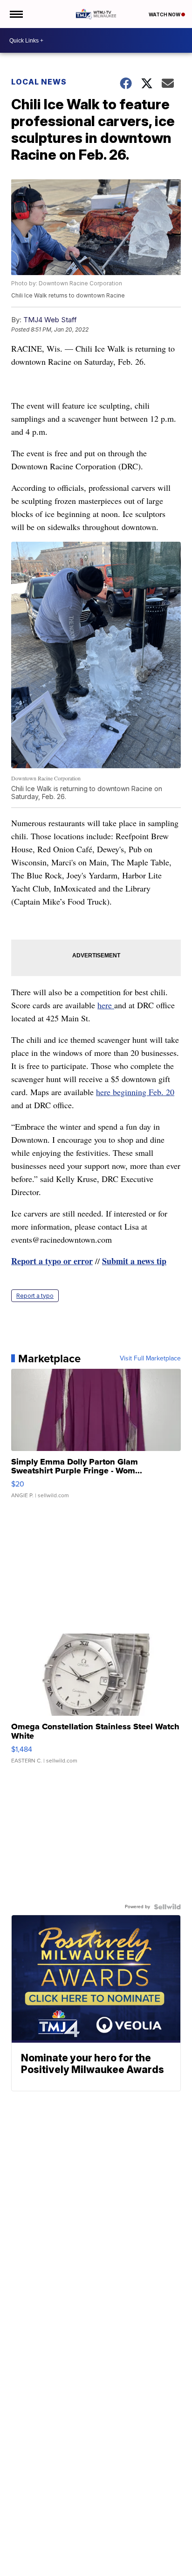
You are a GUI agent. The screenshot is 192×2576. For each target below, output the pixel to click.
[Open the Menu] (16, 14)
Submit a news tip (134, 1261)
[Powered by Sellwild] (167, 1907)
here (106, 1005)
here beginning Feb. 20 (135, 1092)
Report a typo (35, 1296)
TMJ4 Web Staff (50, 320)
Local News (39, 82)
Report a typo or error (52, 1261)
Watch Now (165, 14)
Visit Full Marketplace (150, 1359)
